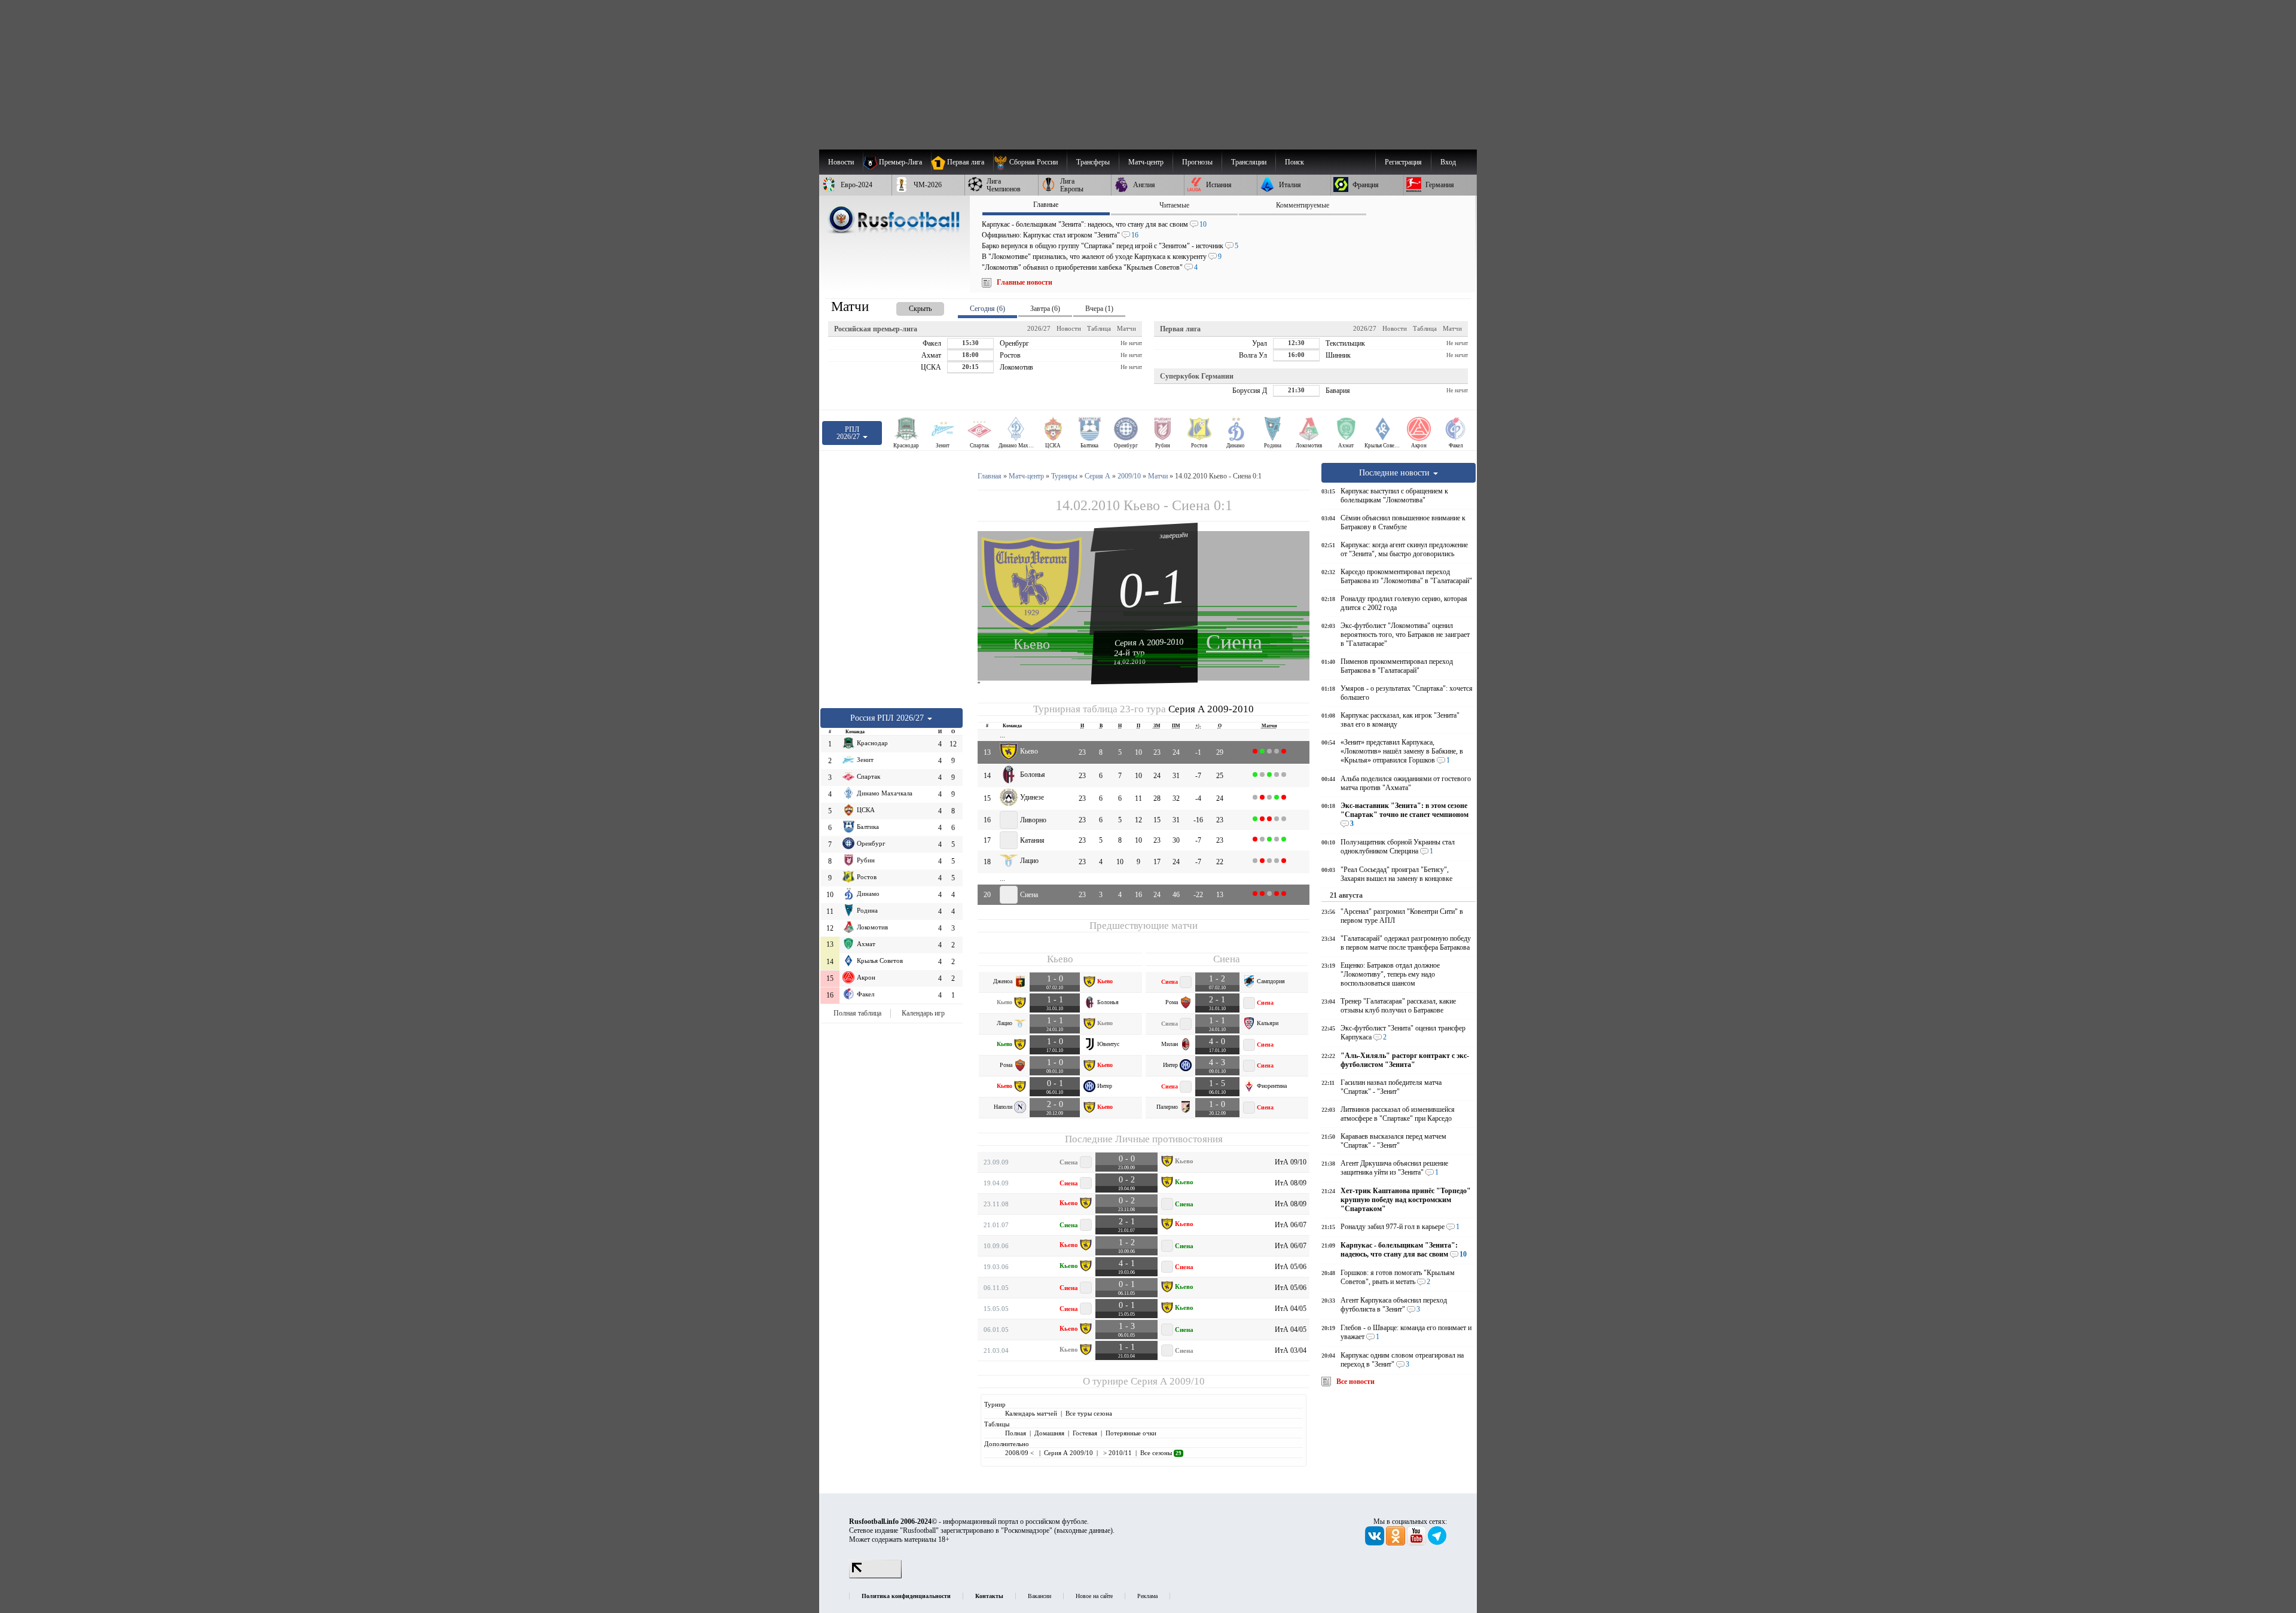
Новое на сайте (1094, 1596)
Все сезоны (1161, 1453)
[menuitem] (1030, 162)
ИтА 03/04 (1291, 1350)
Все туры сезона (1089, 1413)
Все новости (1355, 1382)
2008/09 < (1020, 1453)
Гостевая (1085, 1433)
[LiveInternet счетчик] (875, 1576)
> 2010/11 (1117, 1453)
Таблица (1099, 328)
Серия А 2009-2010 (1149, 642)
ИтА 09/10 (1291, 1162)
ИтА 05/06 (1291, 1267)
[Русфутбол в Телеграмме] (1437, 1543)
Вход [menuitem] (1448, 162)
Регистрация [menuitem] (1403, 162)
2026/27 (1039, 328)
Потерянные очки (1131, 1433)
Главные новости (1025, 282)
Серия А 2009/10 (1168, 1381)
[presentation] (908, 307)
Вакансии (1039, 1596)
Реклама (1147, 1596)
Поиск (1294, 162)
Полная (1016, 1433)
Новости (1069, 328)
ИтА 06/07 (1291, 1225)
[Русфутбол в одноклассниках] (1396, 1543)
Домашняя (1049, 1433)
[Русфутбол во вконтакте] (1376, 1543)
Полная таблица (857, 1013)
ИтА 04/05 (1291, 1309)
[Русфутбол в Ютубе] (1417, 1543)
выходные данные (1083, 1530)
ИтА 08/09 (1291, 1183)
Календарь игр (923, 1013)
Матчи (1126, 328)
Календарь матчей (1031, 1413)
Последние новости (1396, 472)
